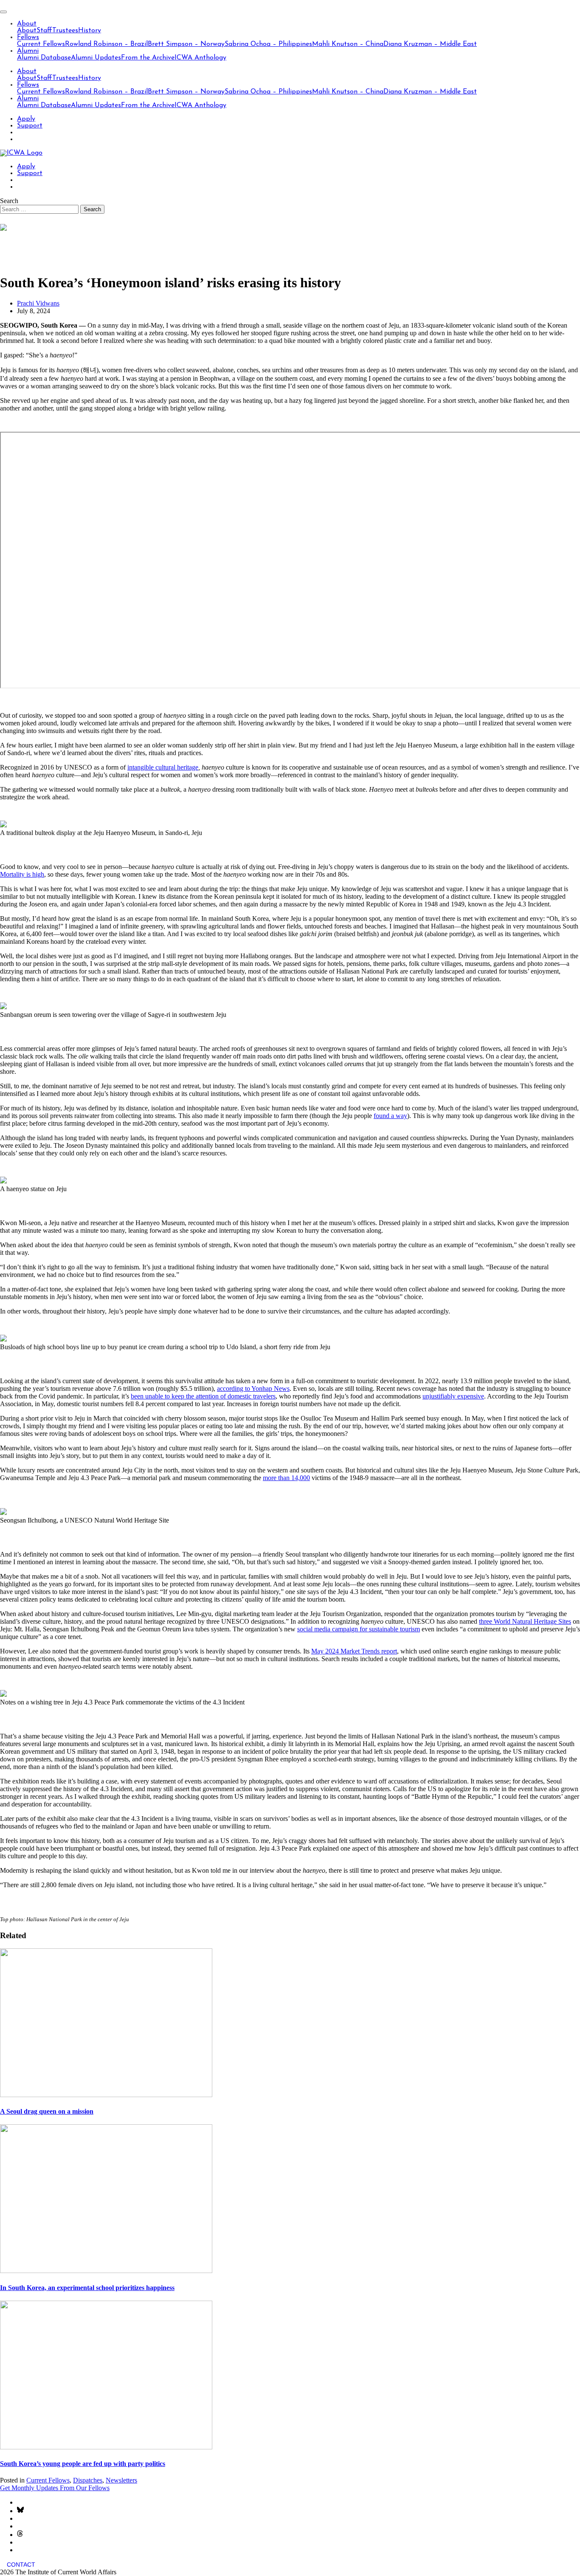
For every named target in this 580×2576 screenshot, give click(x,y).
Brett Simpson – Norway (186, 44)
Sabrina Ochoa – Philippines (268, 44)
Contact (21, 2565)
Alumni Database (44, 58)
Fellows (28, 37)
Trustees (65, 31)
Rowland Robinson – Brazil (106, 44)
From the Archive (148, 58)
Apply (26, 119)
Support (30, 126)
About (27, 24)
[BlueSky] (20, 2511)
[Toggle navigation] (3, 12)
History (90, 31)
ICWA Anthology (200, 58)
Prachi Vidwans (38, 303)
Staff (44, 31)
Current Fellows (41, 44)
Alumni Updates (96, 58)
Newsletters (121, 2480)
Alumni (28, 51)
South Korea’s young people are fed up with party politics (83, 2464)
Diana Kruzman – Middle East (430, 44)
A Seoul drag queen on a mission (47, 2111)
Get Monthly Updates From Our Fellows (55, 2488)
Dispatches (88, 2480)
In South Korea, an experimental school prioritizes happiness (87, 2288)
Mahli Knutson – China (348, 44)
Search (9, 201)
